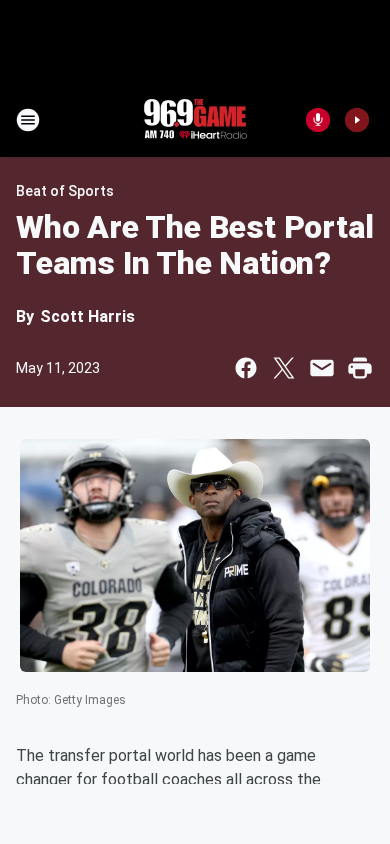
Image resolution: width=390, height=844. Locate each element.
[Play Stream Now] (357, 120)
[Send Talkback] (318, 120)
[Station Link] (195, 120)
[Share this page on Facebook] (246, 368)
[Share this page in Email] (322, 368)
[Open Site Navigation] (28, 120)
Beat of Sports (65, 191)
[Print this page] (360, 368)
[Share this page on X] (284, 368)
